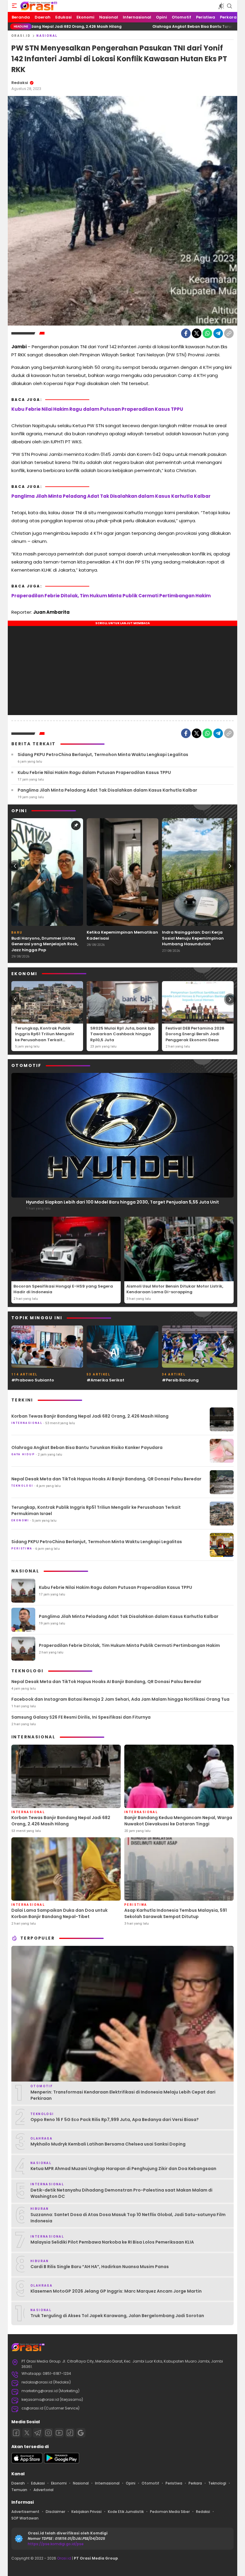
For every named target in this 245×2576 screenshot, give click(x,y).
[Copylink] (229, 333)
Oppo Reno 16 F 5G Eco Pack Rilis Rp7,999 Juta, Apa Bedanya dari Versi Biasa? (115, 2120)
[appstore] (27, 2462)
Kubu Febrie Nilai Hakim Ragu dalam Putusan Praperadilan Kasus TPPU (97, 409)
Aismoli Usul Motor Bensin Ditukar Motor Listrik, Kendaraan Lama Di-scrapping (175, 1289)
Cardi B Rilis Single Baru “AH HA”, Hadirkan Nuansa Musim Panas (100, 2267)
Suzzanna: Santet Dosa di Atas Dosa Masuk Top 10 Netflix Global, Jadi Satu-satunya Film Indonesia (128, 2218)
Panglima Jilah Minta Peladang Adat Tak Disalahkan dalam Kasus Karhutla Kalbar (111, 496)
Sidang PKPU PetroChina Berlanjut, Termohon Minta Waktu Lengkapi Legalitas (103, 755)
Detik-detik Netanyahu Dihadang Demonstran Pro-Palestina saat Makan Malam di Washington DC (121, 2193)
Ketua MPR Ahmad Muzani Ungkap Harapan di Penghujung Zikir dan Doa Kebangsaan (123, 2169)
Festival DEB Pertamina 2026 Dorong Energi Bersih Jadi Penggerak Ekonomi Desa (195, 1034)
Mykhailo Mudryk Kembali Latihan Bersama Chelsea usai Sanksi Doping (108, 2144)
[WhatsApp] (207, 333)
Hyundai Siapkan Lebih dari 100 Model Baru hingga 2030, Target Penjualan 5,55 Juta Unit (122, 1202)
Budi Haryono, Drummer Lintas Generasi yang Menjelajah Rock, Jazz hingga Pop (45, 944)
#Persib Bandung (180, 1380)
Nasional (47, 36)
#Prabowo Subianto (33, 1380)
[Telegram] (218, 333)
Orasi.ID (21, 36)
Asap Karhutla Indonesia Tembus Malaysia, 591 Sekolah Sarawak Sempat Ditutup (176, 1913)
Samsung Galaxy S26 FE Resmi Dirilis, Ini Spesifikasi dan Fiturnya (81, 1717)
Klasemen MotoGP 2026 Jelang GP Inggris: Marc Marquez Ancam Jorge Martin (116, 2291)
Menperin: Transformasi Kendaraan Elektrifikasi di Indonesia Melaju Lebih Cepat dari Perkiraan (123, 2095)
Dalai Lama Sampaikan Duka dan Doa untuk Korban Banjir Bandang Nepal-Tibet (59, 1913)
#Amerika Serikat (105, 1380)
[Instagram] (48, 2433)
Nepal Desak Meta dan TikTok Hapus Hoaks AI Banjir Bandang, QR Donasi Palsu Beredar (106, 1479)
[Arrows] (15, 866)
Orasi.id (64, 2558)
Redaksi (20, 83)
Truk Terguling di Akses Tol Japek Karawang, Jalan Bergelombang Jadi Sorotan (117, 2316)
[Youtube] (59, 2433)
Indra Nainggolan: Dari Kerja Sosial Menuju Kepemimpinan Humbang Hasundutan (193, 938)
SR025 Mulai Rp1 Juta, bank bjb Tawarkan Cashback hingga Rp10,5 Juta (122, 1034)
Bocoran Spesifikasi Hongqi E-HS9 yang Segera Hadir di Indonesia (63, 1289)
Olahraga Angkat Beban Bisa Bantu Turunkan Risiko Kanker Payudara (141, 26)
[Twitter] (197, 333)
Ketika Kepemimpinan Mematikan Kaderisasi (122, 935)
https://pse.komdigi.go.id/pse (56, 2544)
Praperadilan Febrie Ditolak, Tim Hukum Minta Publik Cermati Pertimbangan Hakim (111, 596)
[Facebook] (186, 333)
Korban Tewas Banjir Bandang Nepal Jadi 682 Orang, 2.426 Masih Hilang (90, 1416)
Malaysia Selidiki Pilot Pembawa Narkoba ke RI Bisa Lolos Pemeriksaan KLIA (112, 2242)
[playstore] (62, 2462)
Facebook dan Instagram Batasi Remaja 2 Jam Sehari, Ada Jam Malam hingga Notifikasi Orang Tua (120, 1699)
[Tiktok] (70, 2433)
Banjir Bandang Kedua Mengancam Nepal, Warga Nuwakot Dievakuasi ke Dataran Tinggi (178, 1821)
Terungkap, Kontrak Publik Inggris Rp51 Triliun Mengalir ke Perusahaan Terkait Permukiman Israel (45, 1037)
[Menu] (14, 6)
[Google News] (81, 2433)
